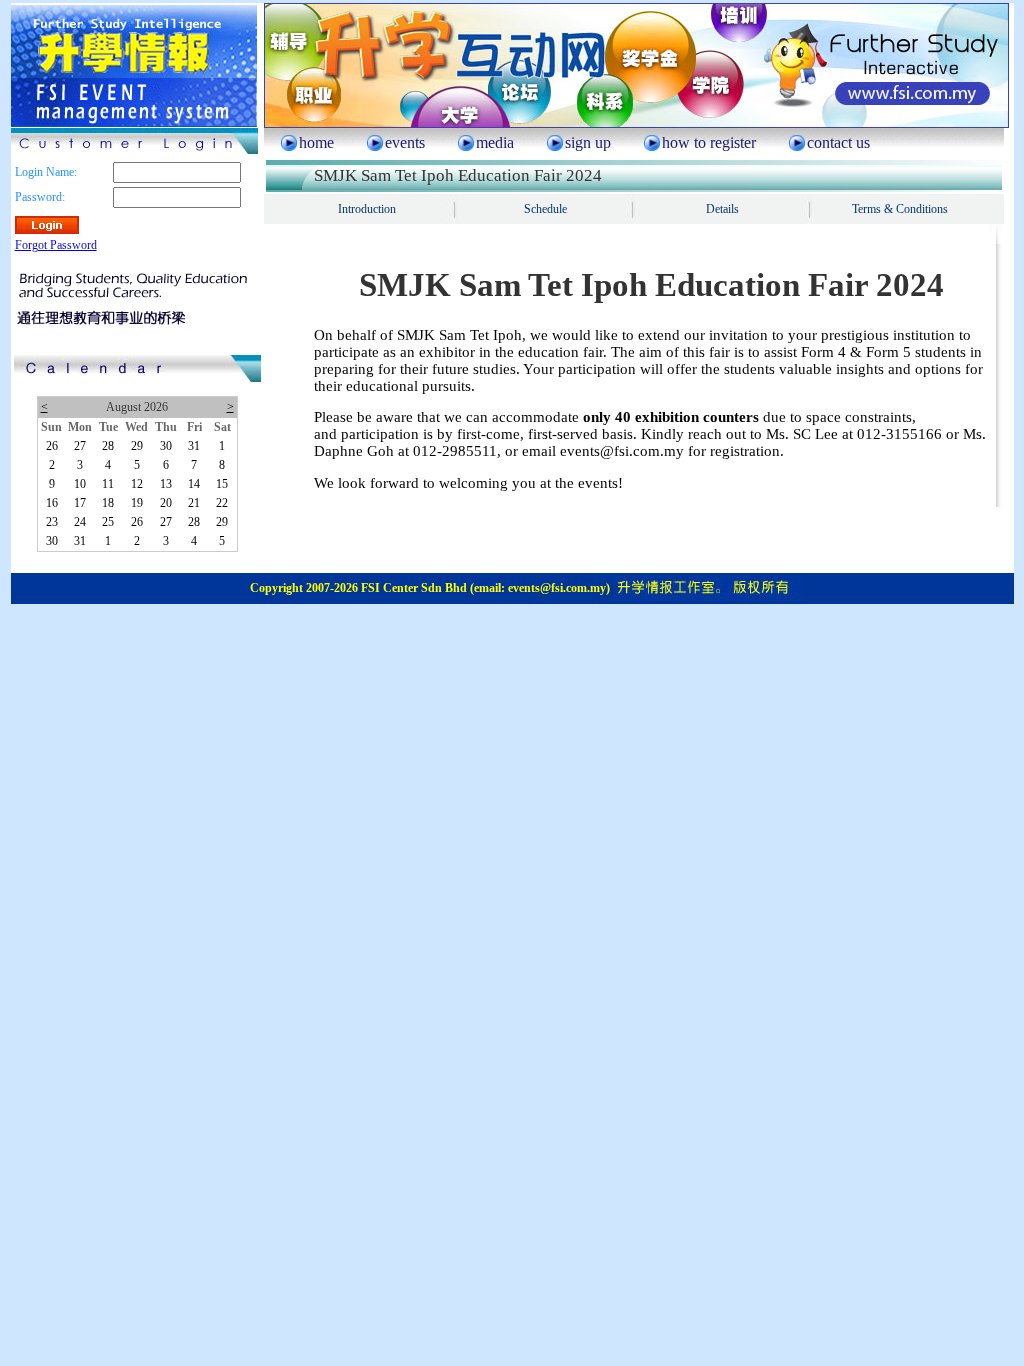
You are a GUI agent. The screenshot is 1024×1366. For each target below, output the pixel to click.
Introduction (367, 209)
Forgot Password (56, 245)
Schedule (545, 209)
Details (722, 209)
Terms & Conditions (900, 209)
